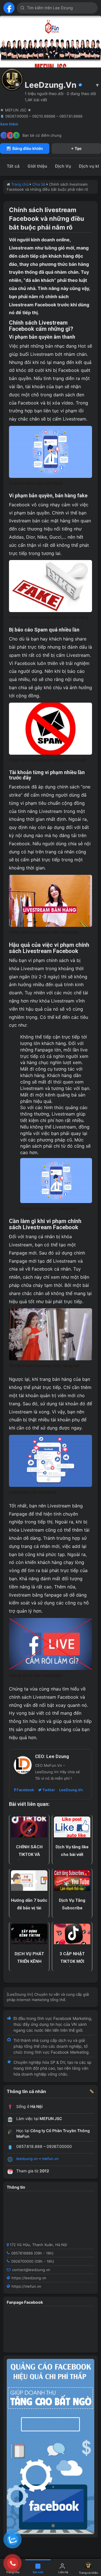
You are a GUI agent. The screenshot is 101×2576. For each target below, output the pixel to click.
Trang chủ (20, 184)
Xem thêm (9, 124)
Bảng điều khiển (28, 148)
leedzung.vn (27, 2159)
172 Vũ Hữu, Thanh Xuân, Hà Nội (38, 2245)
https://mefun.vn (26, 2286)
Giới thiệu (37, 166)
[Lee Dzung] (9, 8)
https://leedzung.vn (29, 2278)
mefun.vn (50, 2159)
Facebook (25, 1790)
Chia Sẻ (39, 184)
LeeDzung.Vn (71, 1790)
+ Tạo (76, 148)
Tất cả (13, 166)
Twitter (48, 1790)
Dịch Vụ (63, 166)
